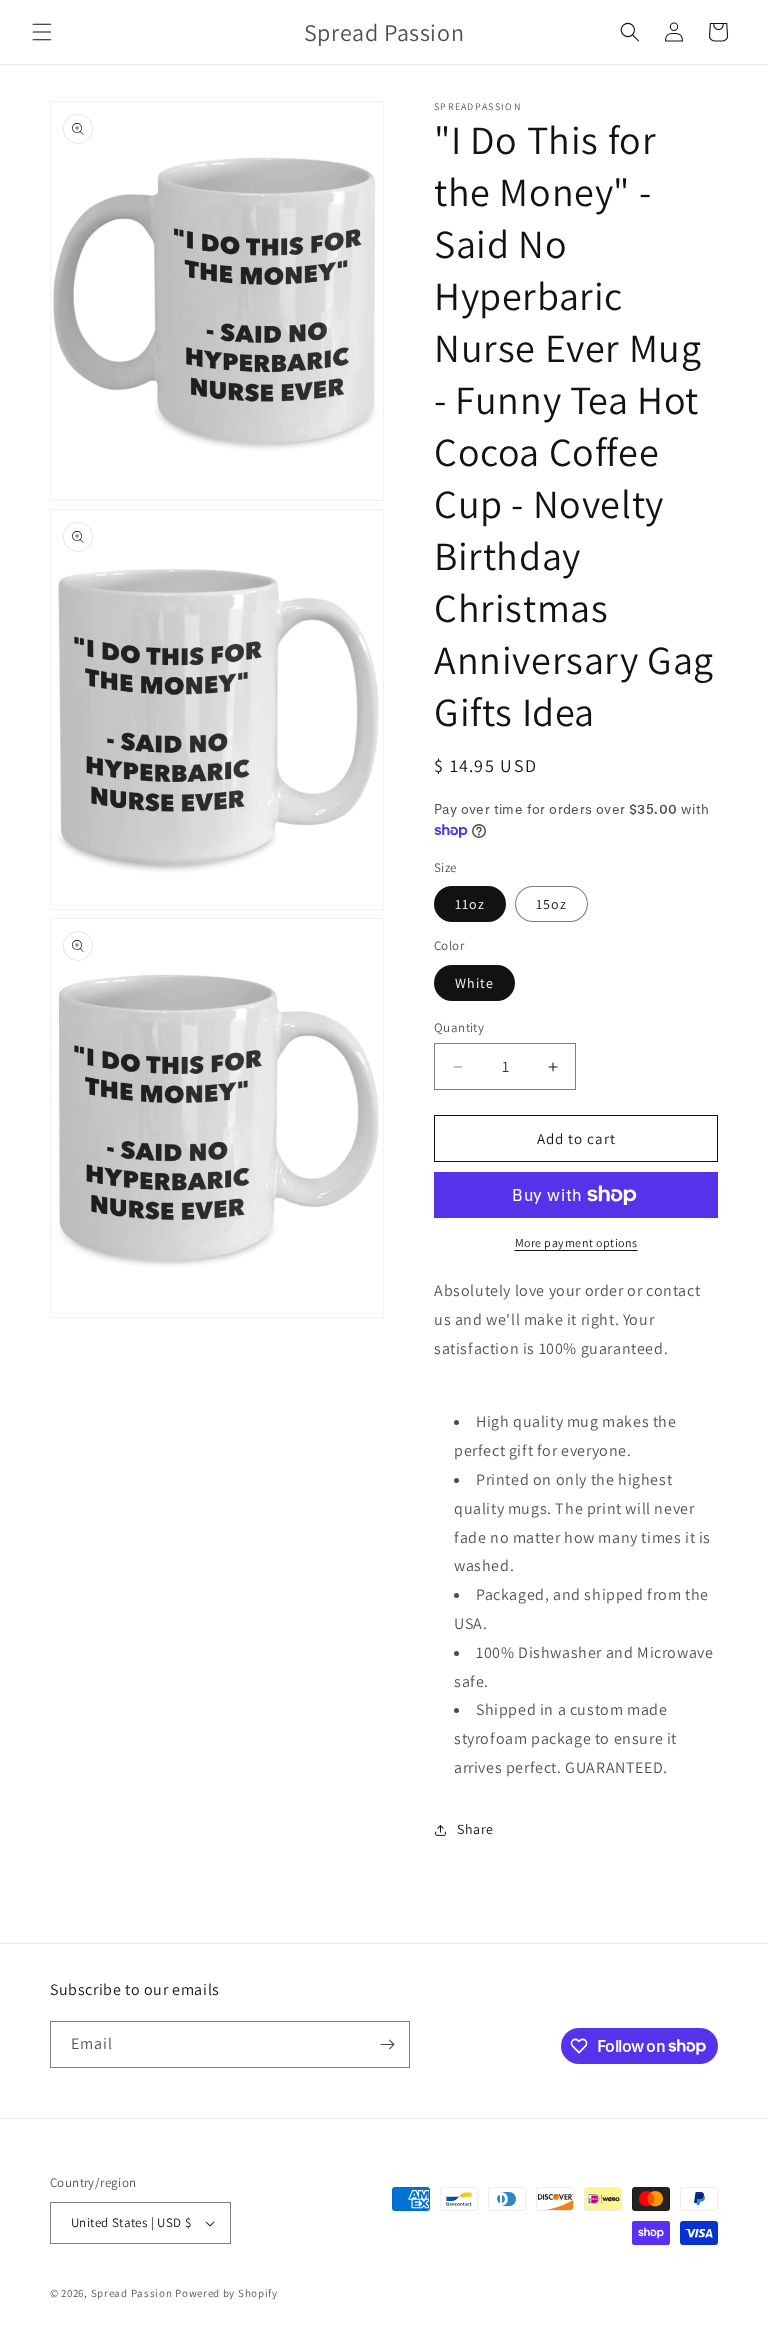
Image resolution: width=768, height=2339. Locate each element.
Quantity (459, 1027)
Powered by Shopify (226, 2293)
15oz (551, 904)
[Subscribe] (387, 2044)
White (474, 983)
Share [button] (475, 1829)
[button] (42, 32)
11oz (470, 904)
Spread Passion (132, 2293)
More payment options (576, 1242)
